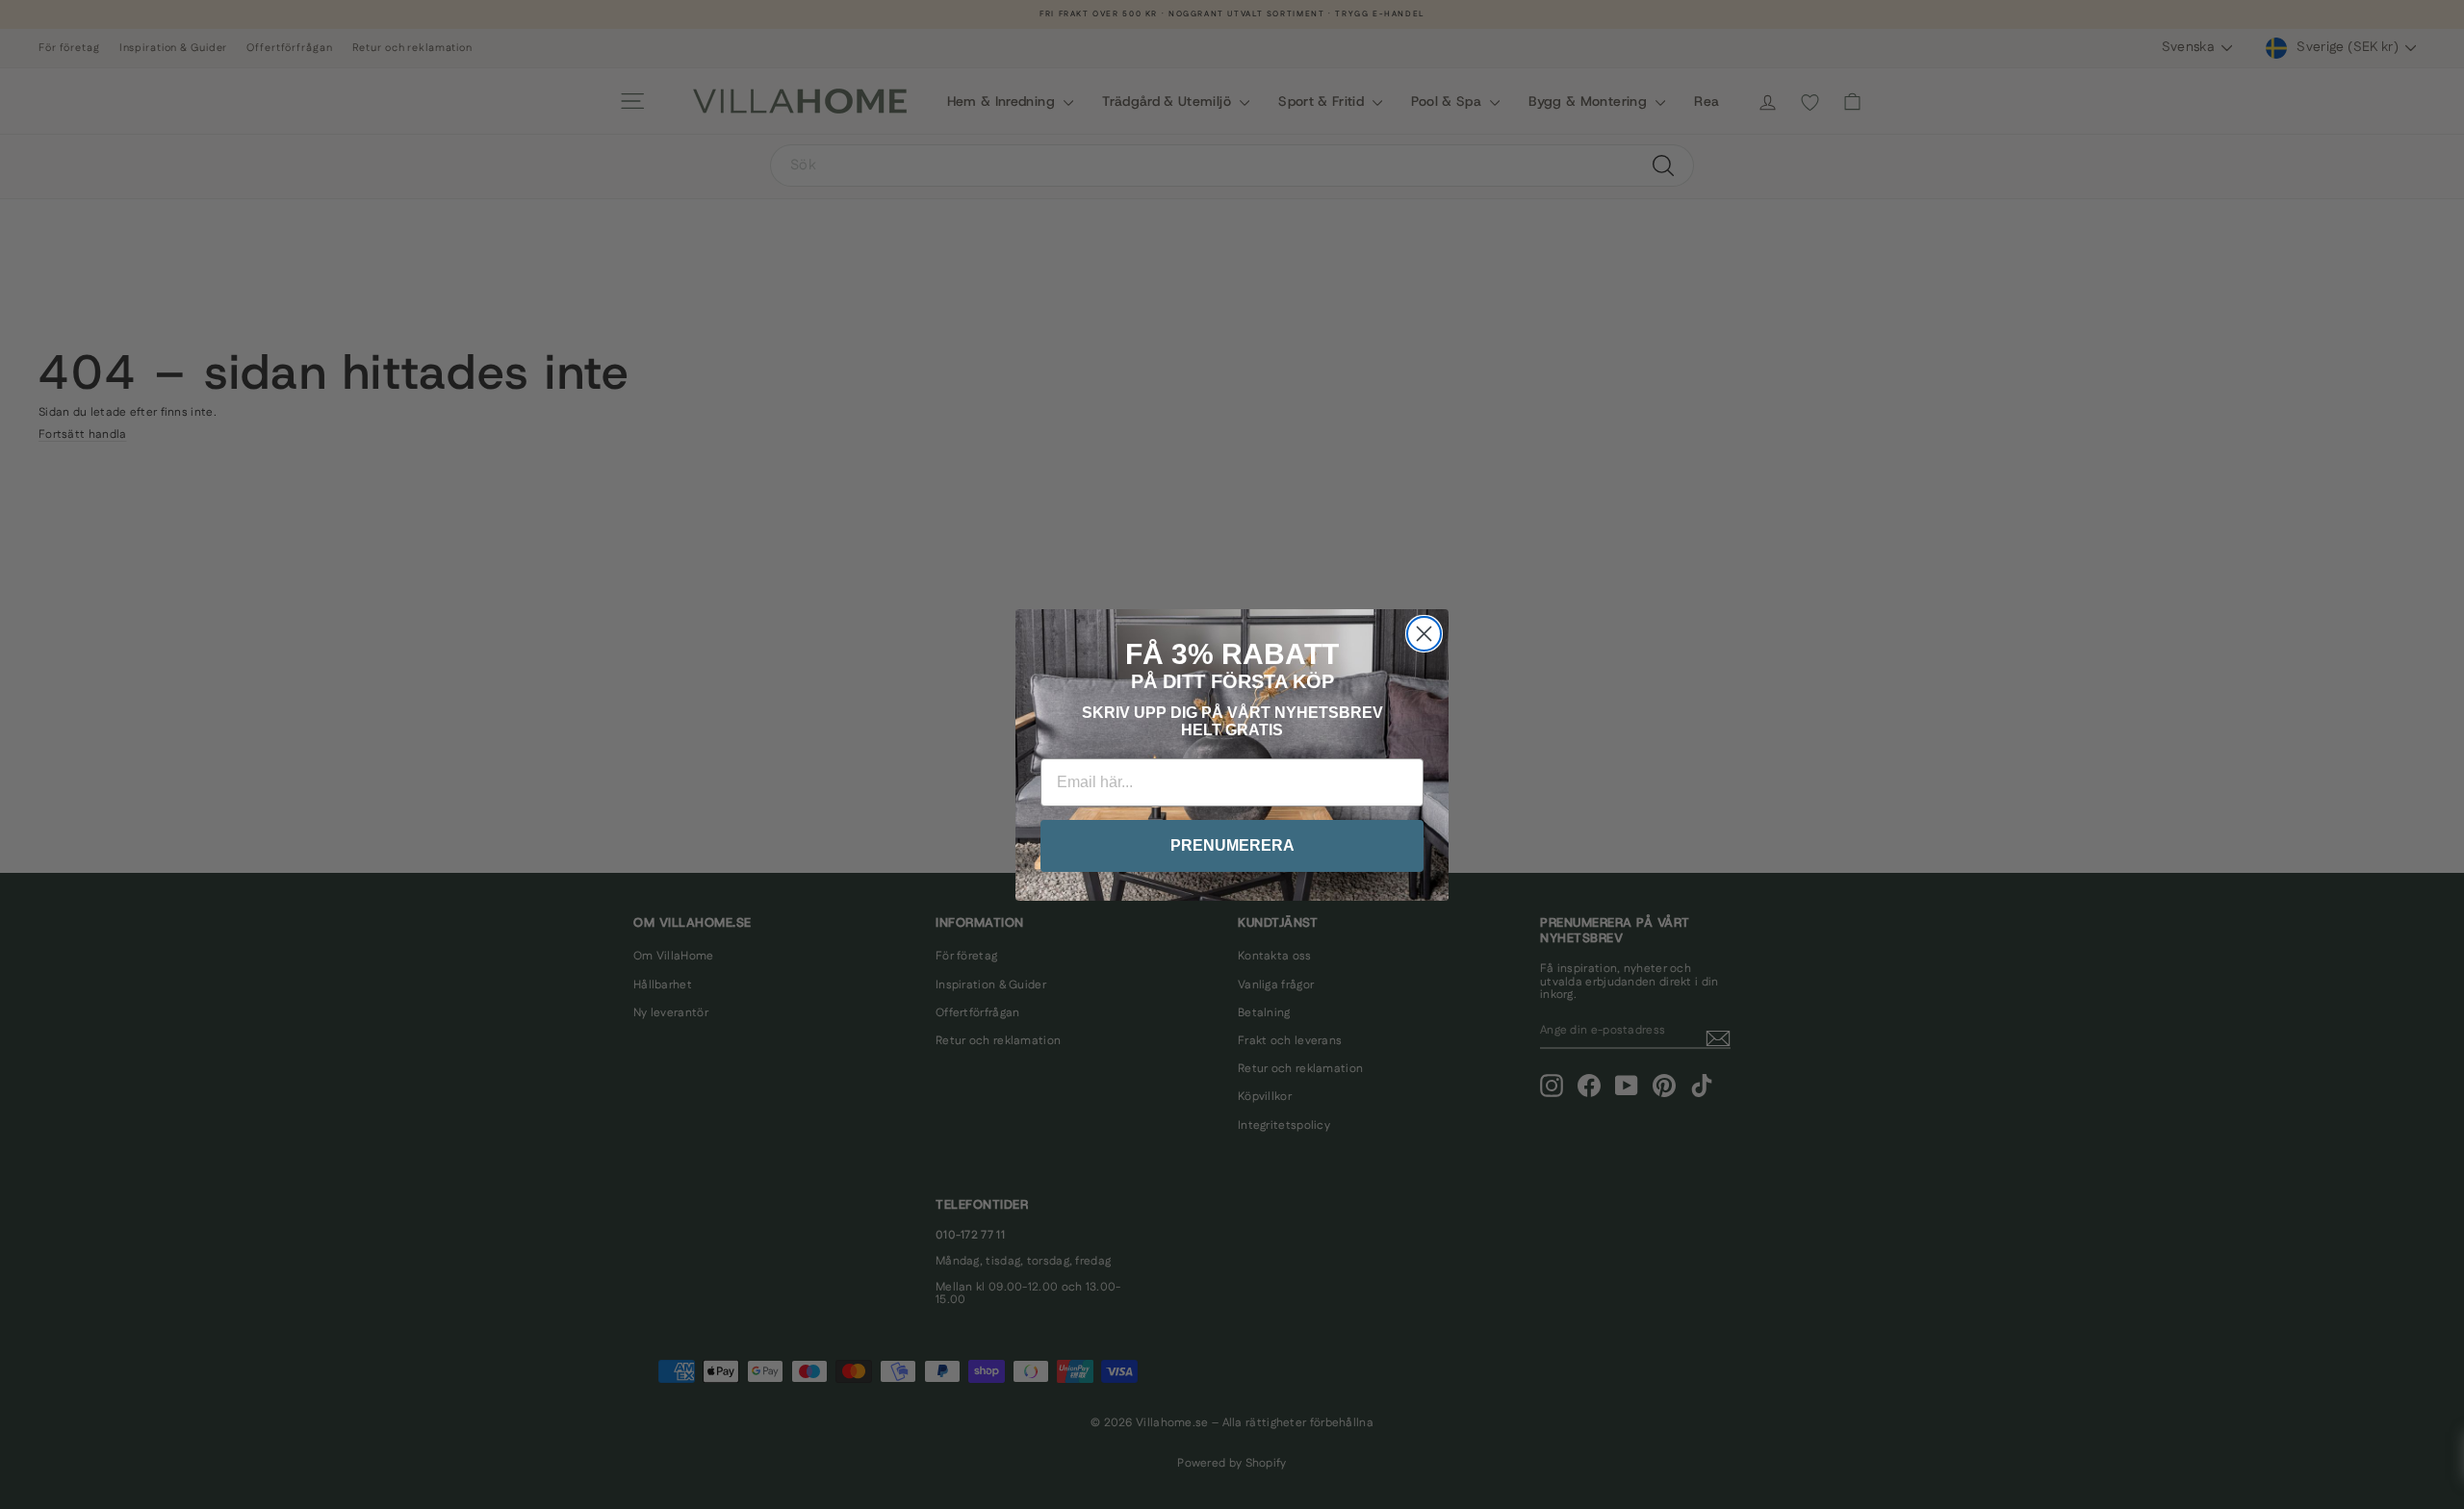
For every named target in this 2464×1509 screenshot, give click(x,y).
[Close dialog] (1424, 634)
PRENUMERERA (1232, 845)
